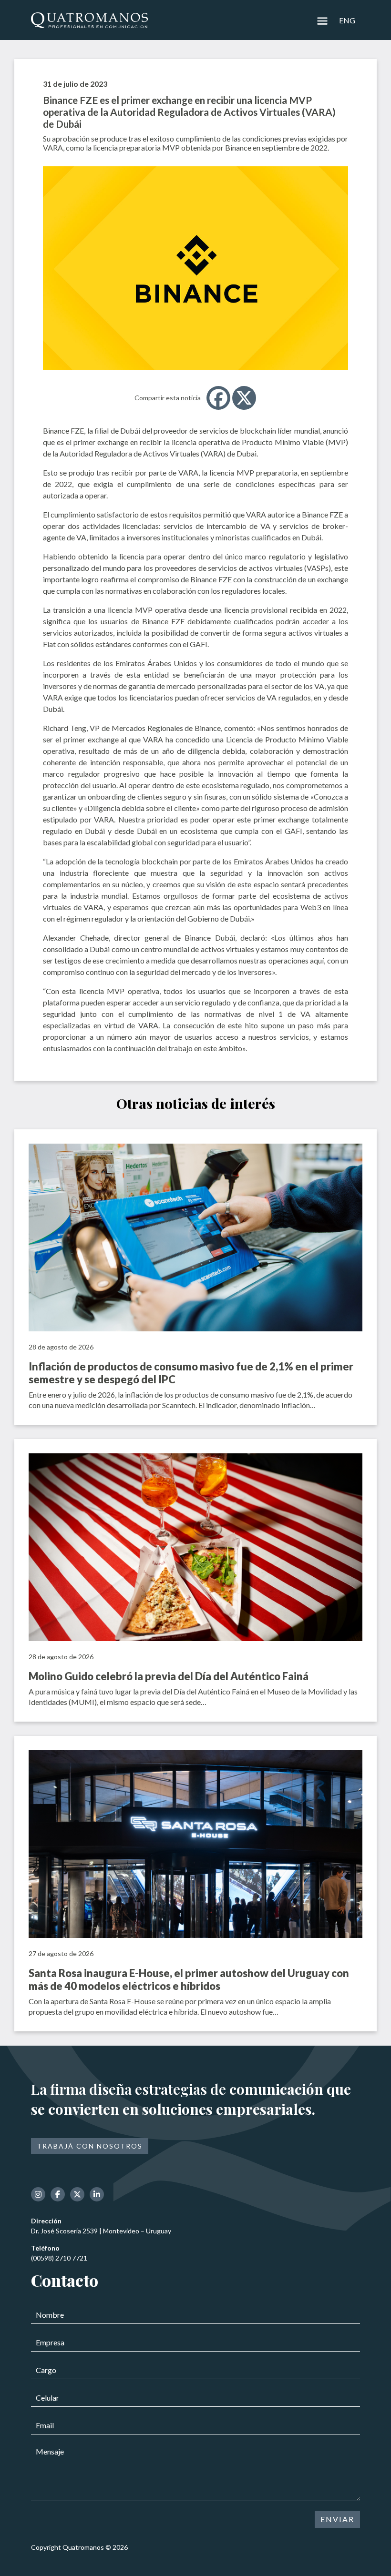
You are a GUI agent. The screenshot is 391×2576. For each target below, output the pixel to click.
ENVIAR (337, 2519)
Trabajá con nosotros (90, 2146)
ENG (347, 20)
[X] (244, 398)
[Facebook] (218, 398)
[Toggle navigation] (322, 21)
